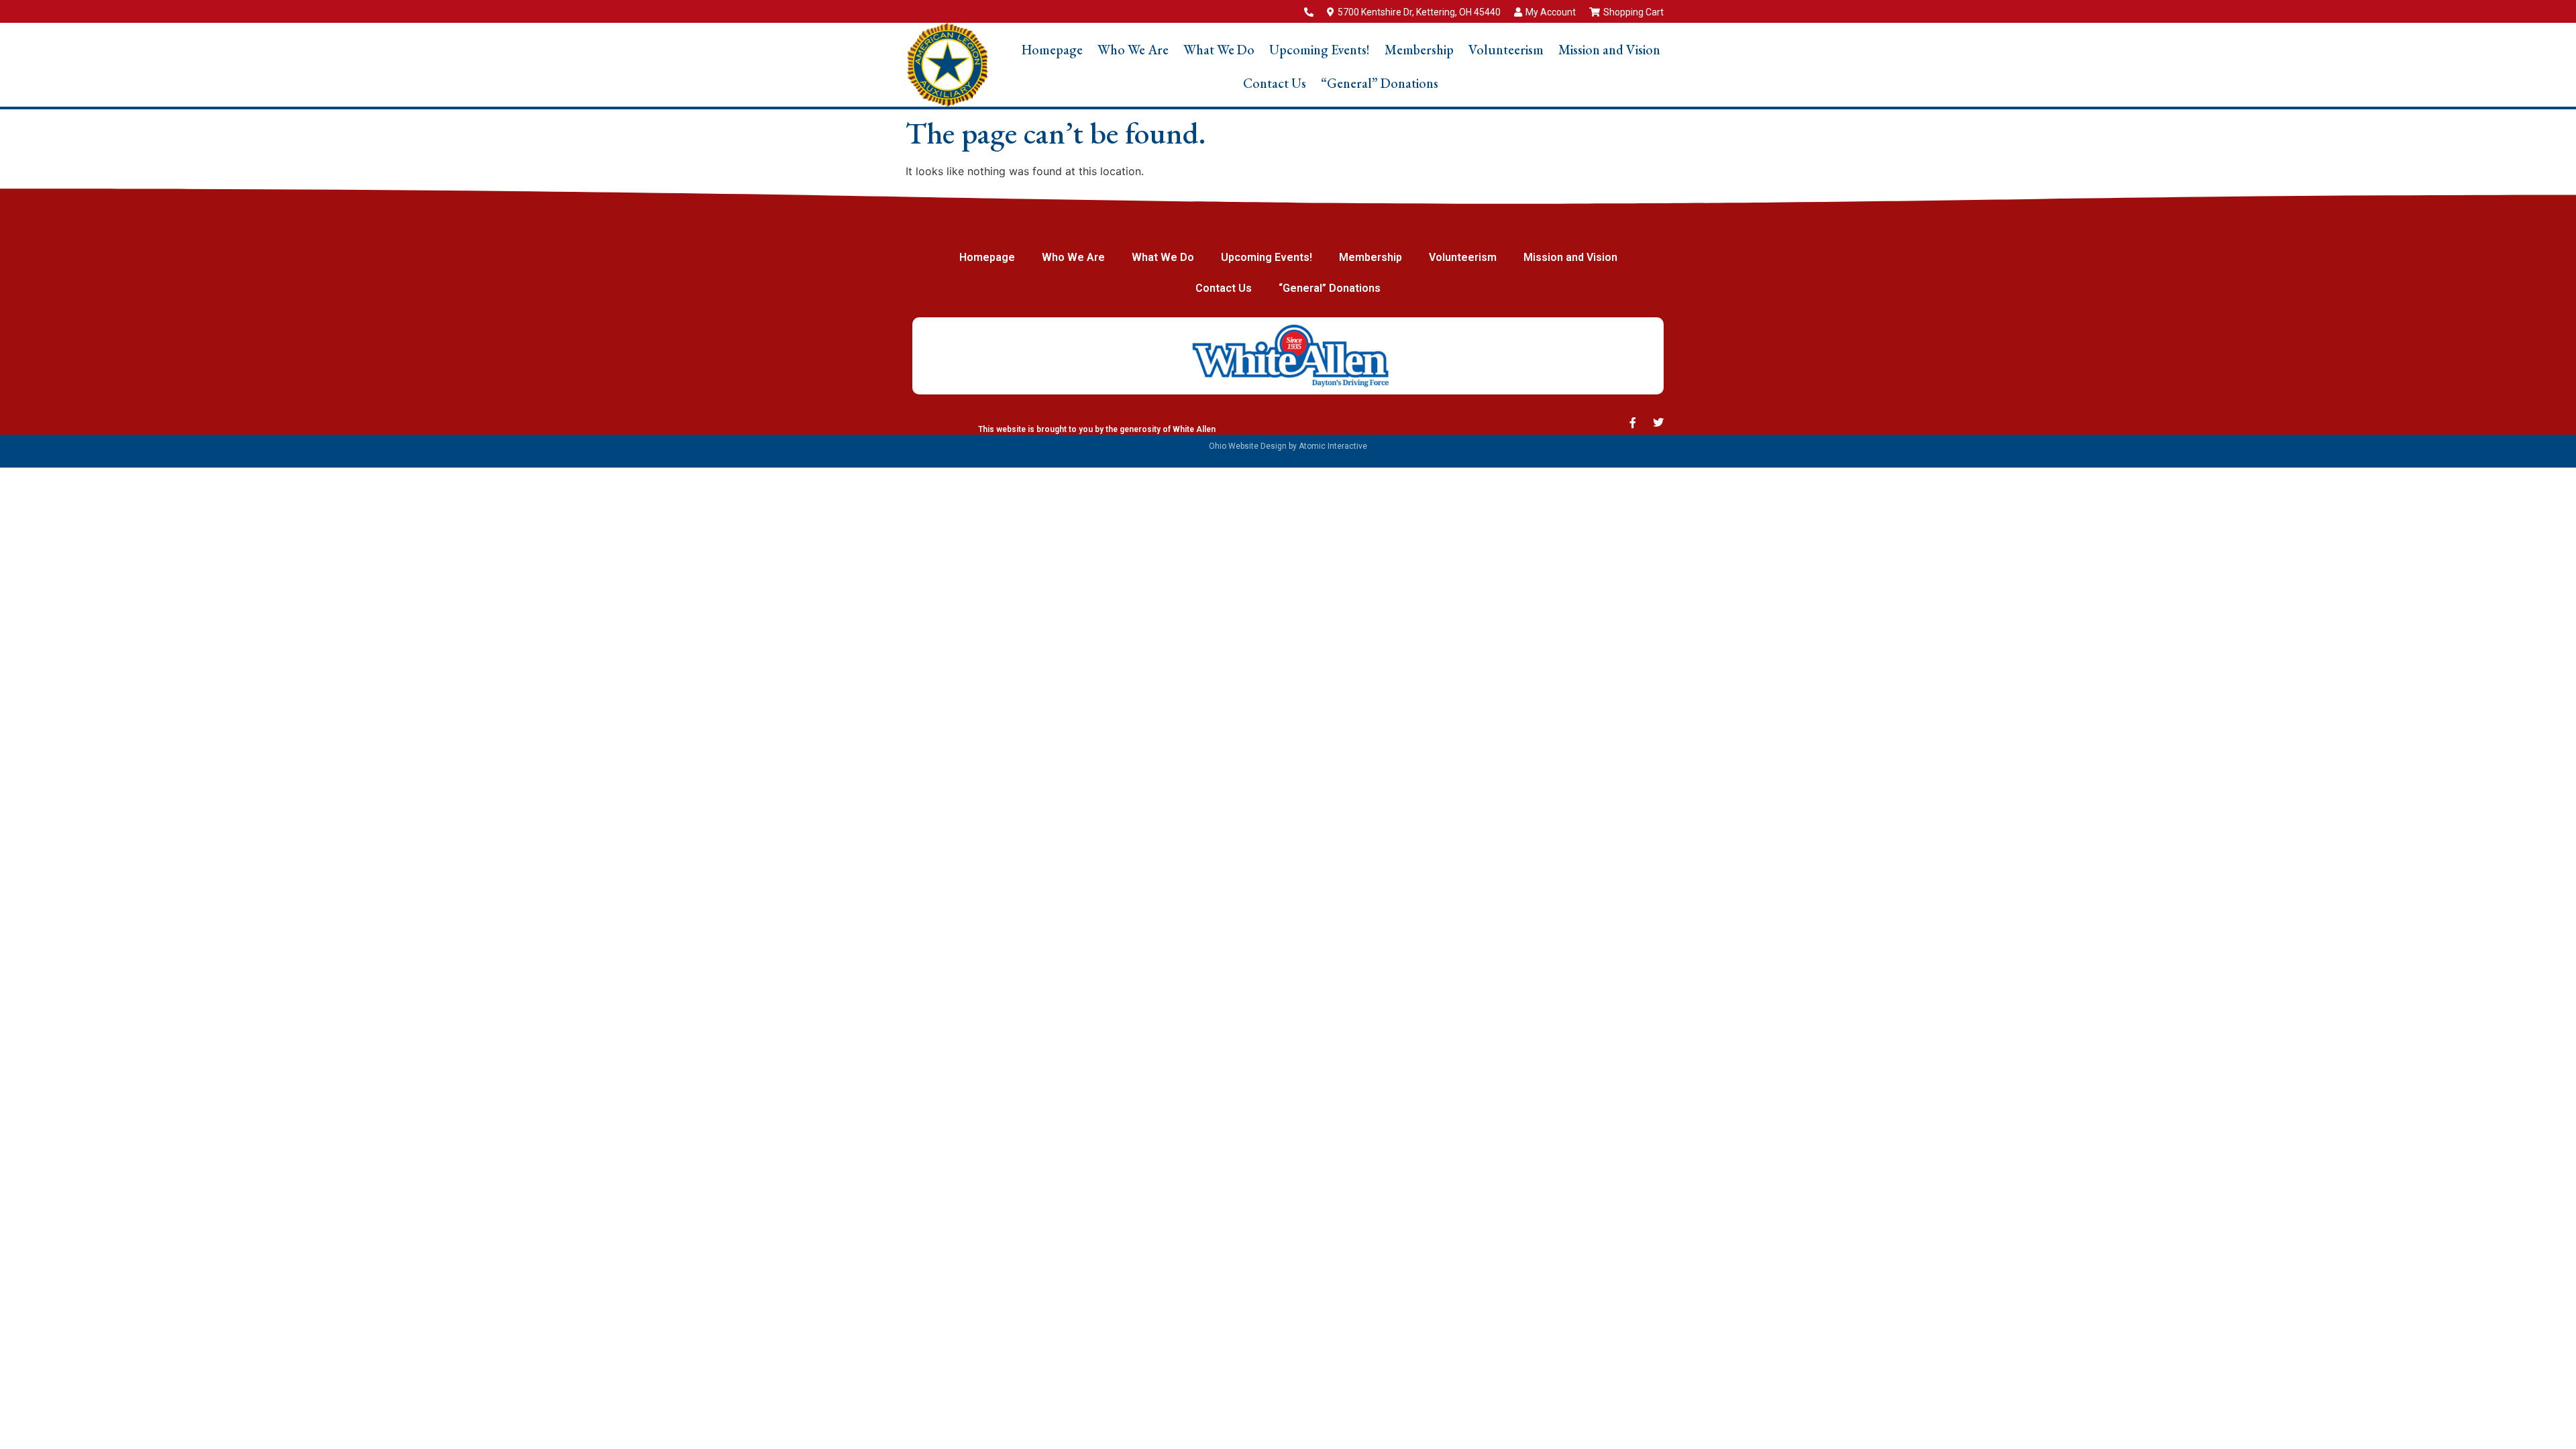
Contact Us (1275, 83)
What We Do (1219, 50)
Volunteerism (1506, 50)
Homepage (1052, 50)
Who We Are (1133, 50)
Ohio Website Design (1248, 446)
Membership (1419, 50)
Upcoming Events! (1320, 50)
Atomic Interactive (1333, 446)
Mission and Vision (1609, 50)
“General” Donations (1380, 83)
